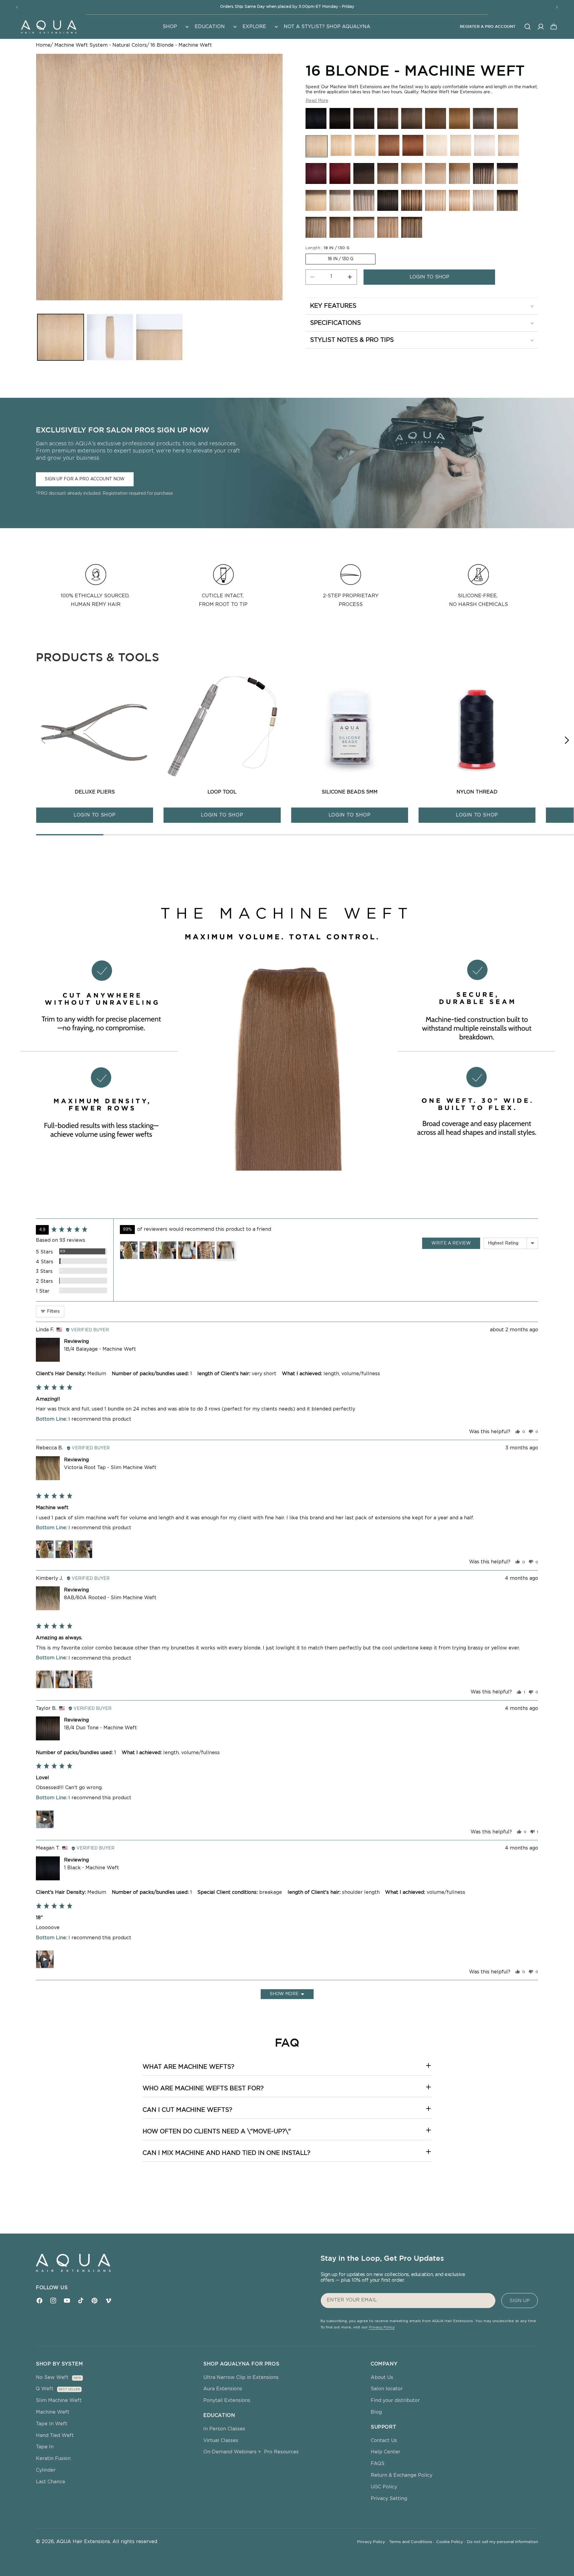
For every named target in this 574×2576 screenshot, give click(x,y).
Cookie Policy (451, 2542)
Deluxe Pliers (95, 792)
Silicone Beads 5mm (350, 792)
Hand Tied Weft (55, 2435)
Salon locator (387, 2389)
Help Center (386, 2452)
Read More (317, 100)
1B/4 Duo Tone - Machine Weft (100, 1728)
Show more (284, 1994)
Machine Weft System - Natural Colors (101, 45)
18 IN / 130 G (341, 259)
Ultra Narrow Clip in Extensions (241, 2377)
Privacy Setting (389, 2499)
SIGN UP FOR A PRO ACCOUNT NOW (85, 479)
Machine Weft (53, 2412)
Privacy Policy (382, 2327)
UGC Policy (384, 2487)
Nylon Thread (477, 792)
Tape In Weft (52, 2424)
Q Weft (45, 2389)
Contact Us (384, 2441)
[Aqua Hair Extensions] (48, 27)
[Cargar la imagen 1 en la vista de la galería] (61, 337)
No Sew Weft (52, 2377)
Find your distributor (395, 2400)
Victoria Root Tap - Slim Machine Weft (110, 1468)
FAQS (378, 2464)
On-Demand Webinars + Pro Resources (251, 2452)
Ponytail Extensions (227, 2400)
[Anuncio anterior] (17, 7)
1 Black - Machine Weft (91, 1868)
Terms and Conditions (412, 2542)
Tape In (45, 2447)
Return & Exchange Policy (402, 2475)
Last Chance (51, 2482)
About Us (382, 2377)
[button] (175, 27)
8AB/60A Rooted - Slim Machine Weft (110, 1598)
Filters (53, 1311)
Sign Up (520, 2301)
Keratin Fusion (53, 2458)
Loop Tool (222, 792)
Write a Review (451, 1243)
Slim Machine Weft (59, 2400)
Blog (376, 2412)
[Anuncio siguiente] (557, 7)
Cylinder (46, 2470)
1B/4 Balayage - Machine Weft (100, 1349)
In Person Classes (224, 2429)
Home (43, 45)
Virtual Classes (221, 2441)
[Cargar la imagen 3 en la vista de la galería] (159, 337)
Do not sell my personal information (503, 2542)
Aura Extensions (223, 2389)
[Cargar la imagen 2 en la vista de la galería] (110, 337)
